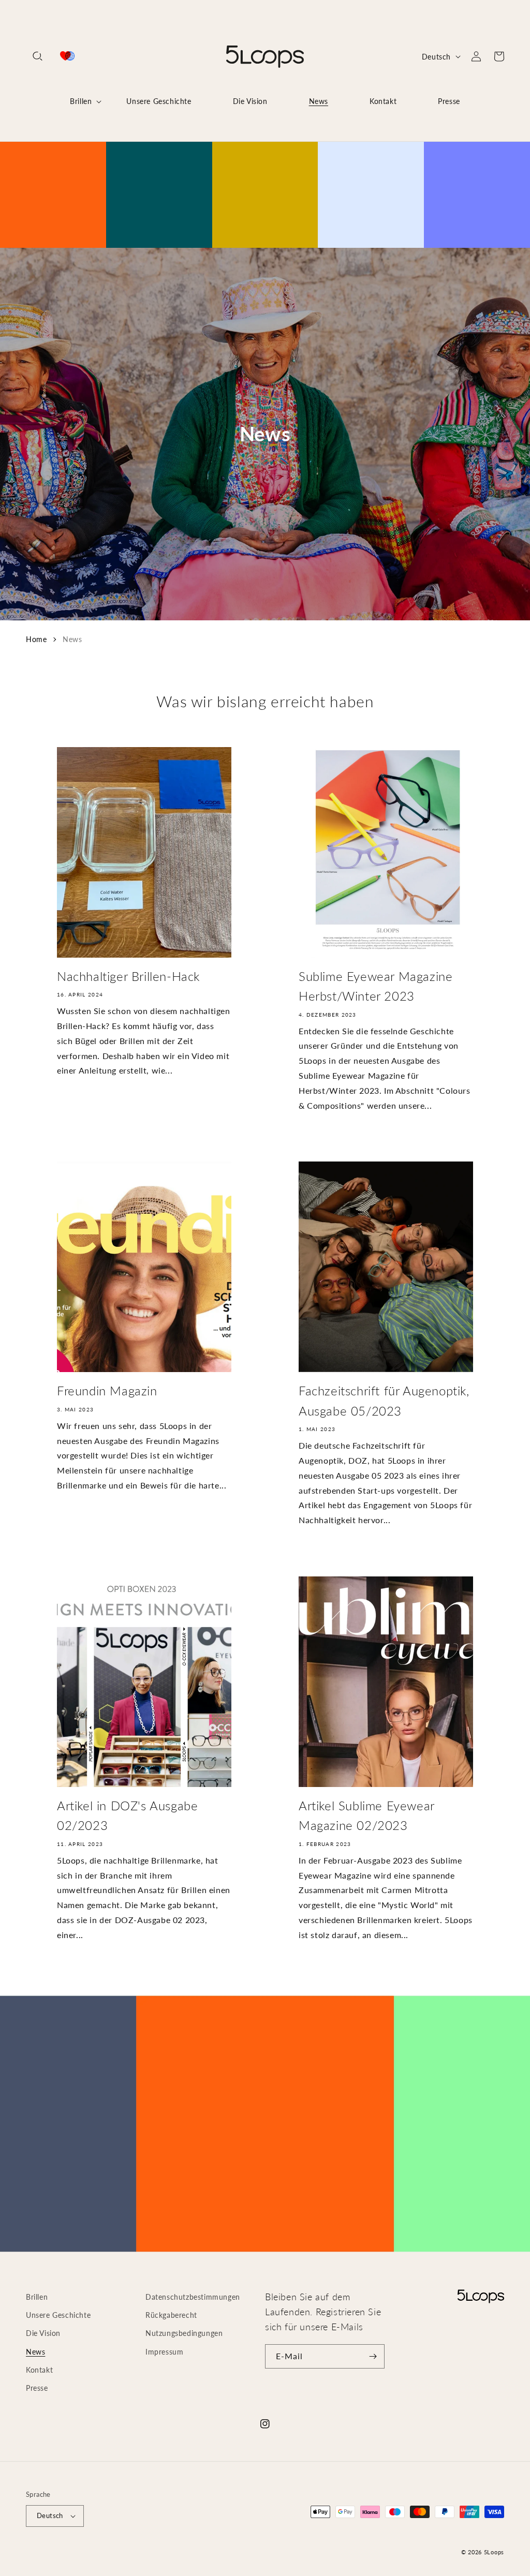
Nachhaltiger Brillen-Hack (128, 976)
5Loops (494, 2552)
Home (36, 639)
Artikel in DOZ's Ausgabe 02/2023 (127, 1815)
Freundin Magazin (107, 1390)
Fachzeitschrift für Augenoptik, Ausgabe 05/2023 (384, 1400)
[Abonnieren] (373, 2356)
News (72, 639)
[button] (37, 56)
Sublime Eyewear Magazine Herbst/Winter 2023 (376, 986)
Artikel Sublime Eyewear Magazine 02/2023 (366, 1815)
